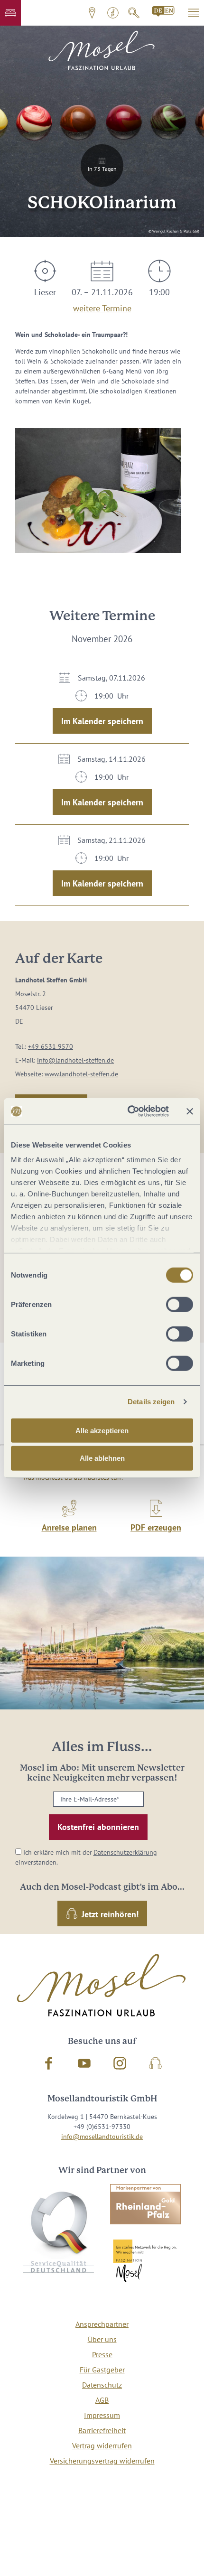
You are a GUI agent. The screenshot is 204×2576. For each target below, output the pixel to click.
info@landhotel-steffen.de (75, 1060)
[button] (10, 13)
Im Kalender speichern (102, 721)
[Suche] (134, 13)
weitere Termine (102, 307)
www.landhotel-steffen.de (81, 1074)
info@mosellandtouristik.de (102, 2137)
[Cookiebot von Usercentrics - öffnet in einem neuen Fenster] (128, 1111)
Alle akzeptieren (102, 1430)
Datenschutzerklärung (125, 1852)
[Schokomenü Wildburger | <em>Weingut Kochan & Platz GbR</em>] (98, 490)
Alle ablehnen (102, 1458)
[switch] (180, 1304)
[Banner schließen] (190, 1111)
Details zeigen (151, 1402)
